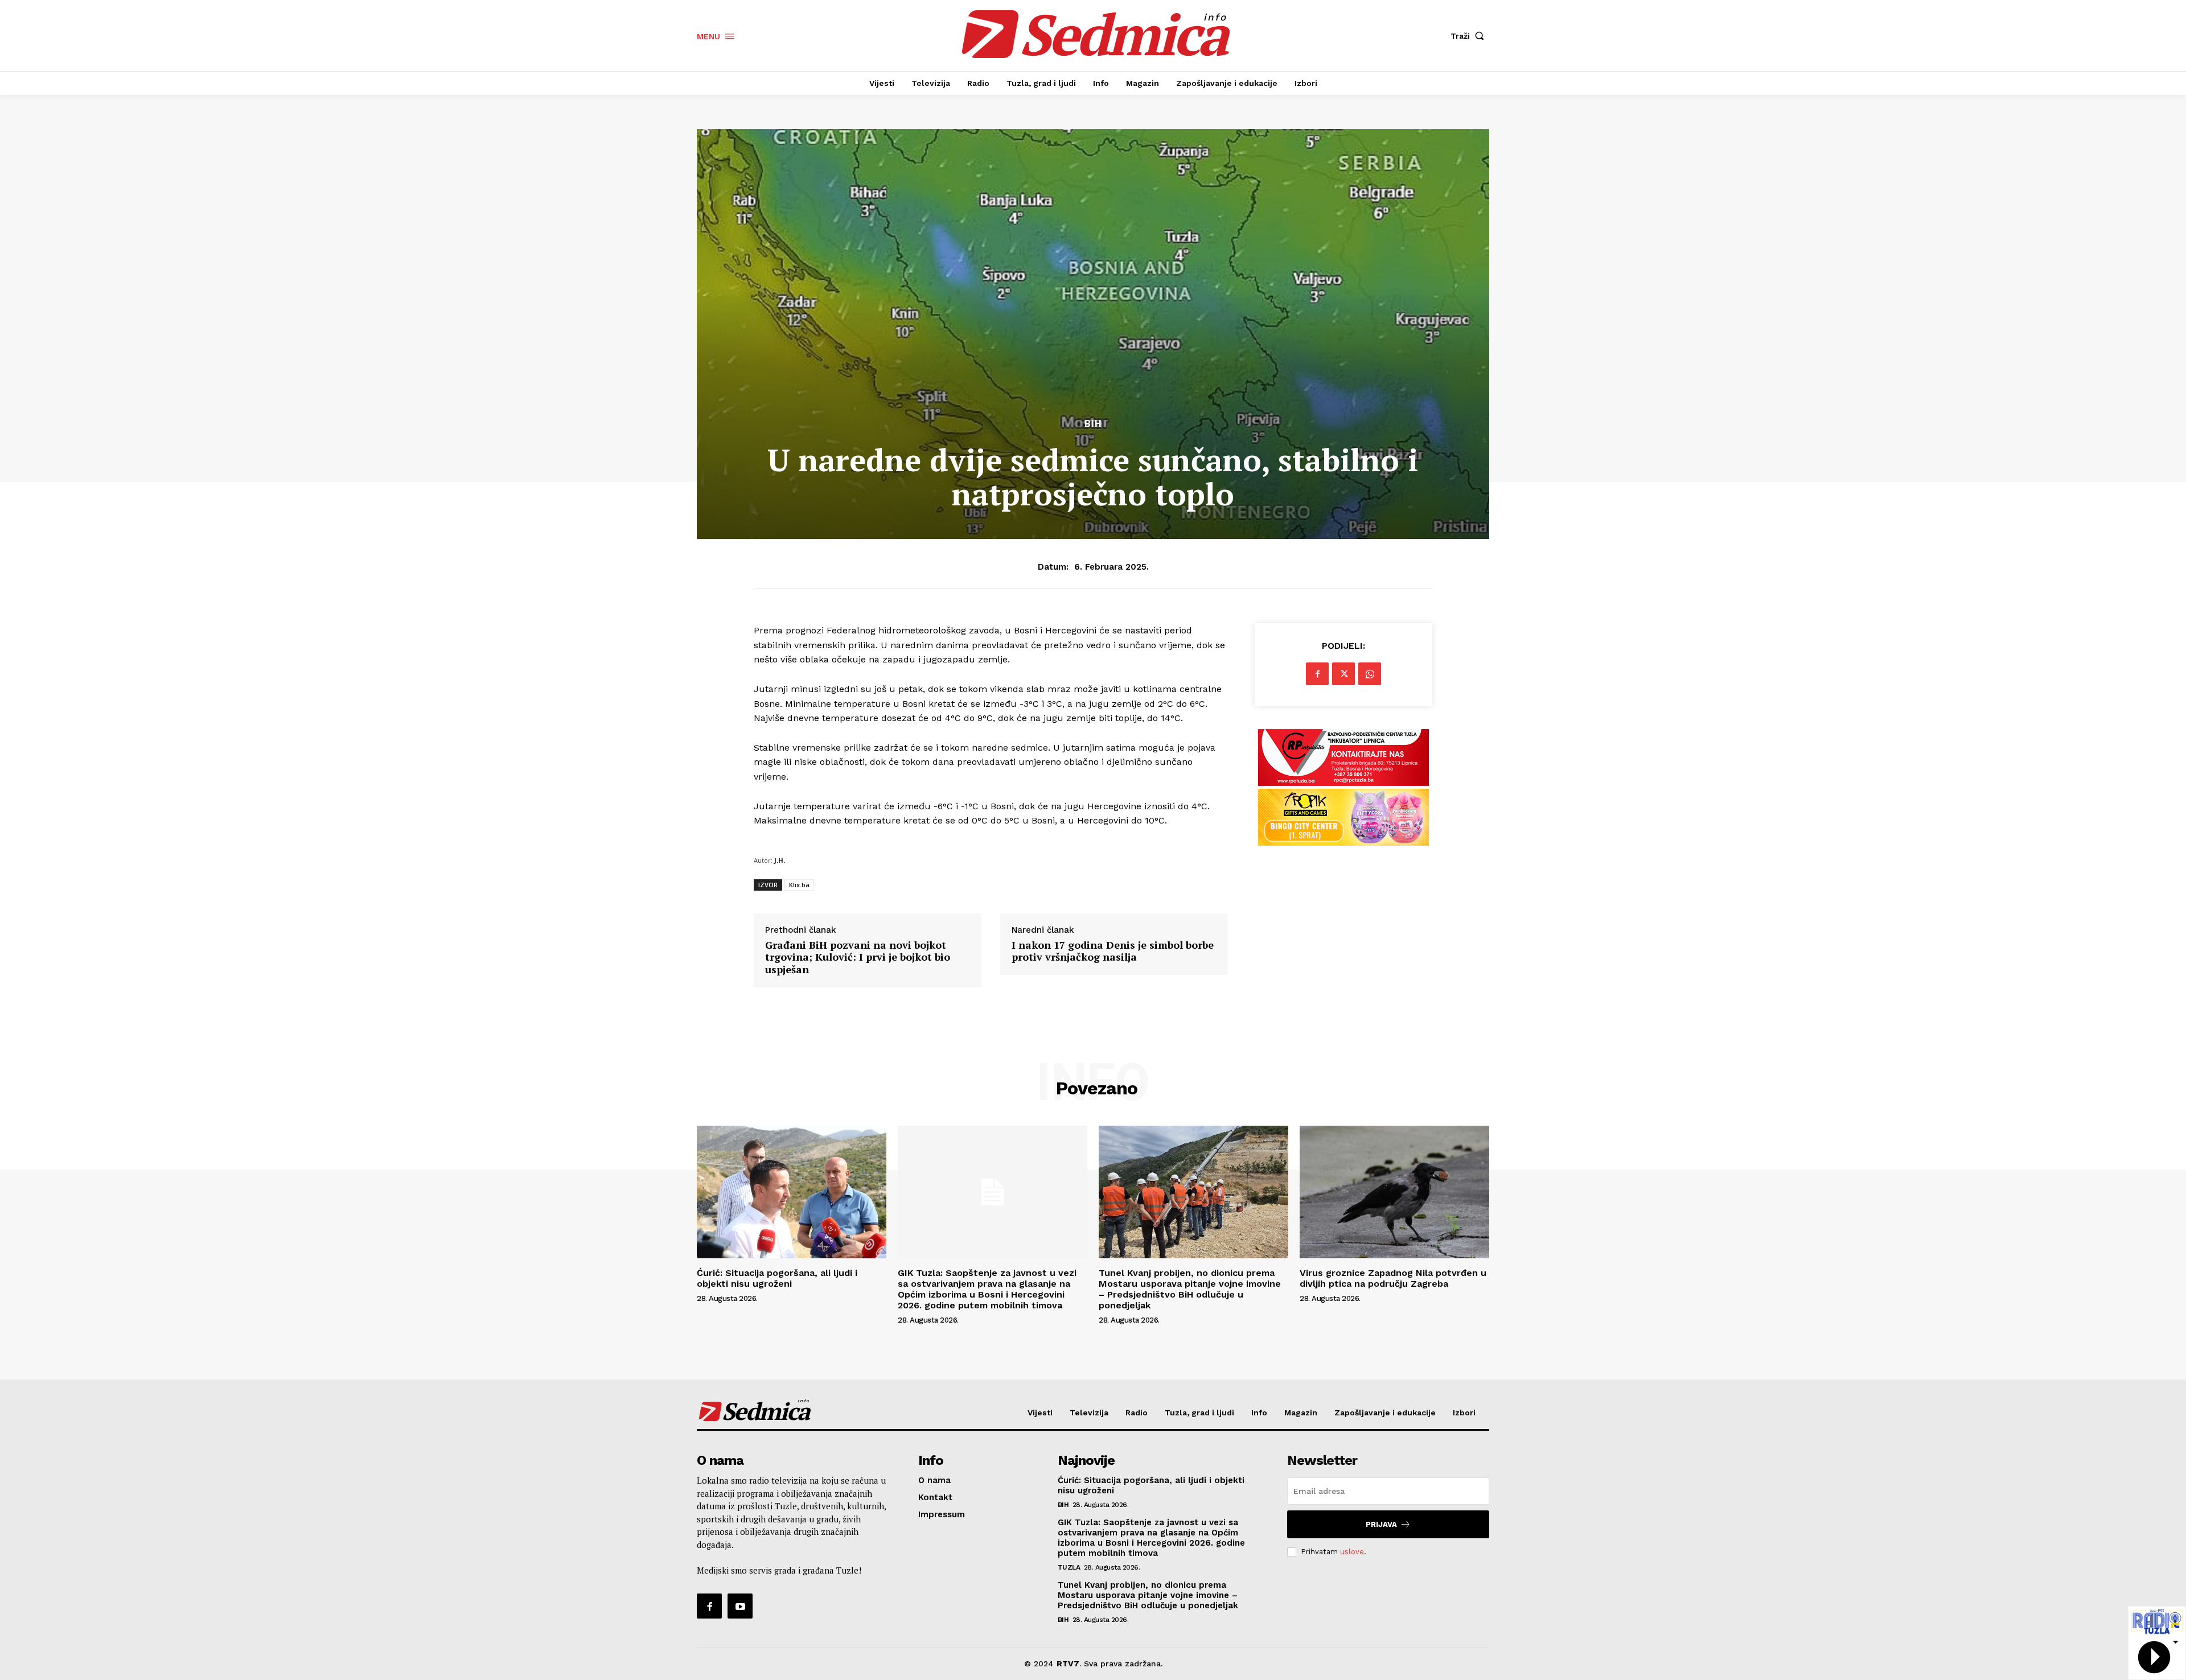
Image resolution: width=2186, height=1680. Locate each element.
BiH (1093, 424)
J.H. (780, 860)
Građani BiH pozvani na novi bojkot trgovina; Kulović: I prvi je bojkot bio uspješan (858, 958)
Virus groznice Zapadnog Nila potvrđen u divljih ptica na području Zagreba (1393, 1278)
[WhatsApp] (1370, 674)
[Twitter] (1343, 674)
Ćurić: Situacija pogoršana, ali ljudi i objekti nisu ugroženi (777, 1278)
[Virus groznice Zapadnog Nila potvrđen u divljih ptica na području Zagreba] (1394, 1192)
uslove (1352, 1552)
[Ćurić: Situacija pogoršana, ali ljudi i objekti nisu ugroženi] (792, 1192)
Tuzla (1069, 1567)
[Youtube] (740, 1606)
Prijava (1381, 1524)
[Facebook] (1317, 674)
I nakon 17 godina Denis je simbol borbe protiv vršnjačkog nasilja (1113, 951)
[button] (1470, 36)
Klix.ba (799, 885)
